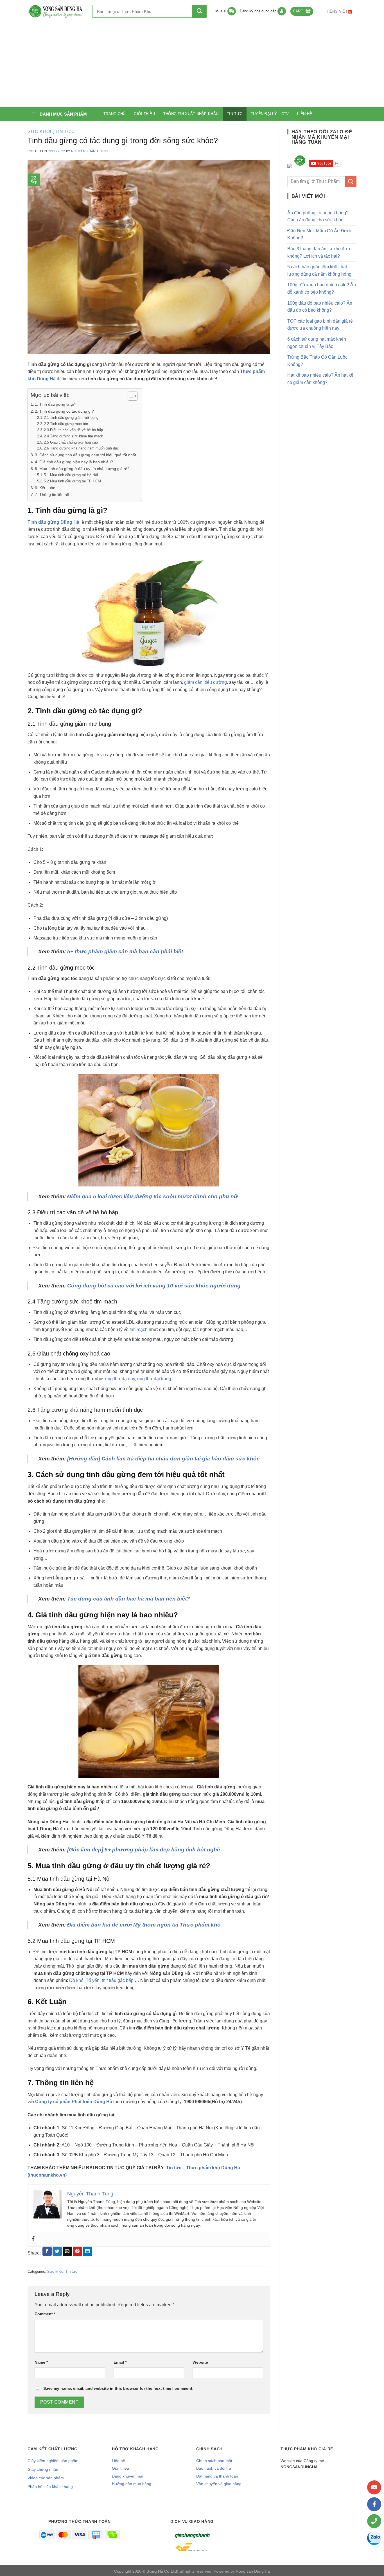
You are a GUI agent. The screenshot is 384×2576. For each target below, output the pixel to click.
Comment (45, 2314)
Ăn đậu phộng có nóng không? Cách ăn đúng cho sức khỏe (318, 216)
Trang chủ (114, 114)
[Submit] (199, 11)
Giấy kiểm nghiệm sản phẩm (53, 2461)
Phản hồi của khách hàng (50, 2487)
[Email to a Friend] (67, 2251)
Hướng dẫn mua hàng (132, 2484)
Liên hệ (305, 114)
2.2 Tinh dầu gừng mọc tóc (66, 424)
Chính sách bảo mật (214, 2461)
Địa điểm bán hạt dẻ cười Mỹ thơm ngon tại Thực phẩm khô (144, 1925)
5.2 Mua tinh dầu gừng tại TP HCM (72, 481)
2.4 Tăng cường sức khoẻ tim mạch (74, 436)
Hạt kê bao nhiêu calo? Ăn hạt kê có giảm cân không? (320, 379)
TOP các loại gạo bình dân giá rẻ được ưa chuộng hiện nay (320, 325)
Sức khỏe (40, 132)
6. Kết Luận (45, 488)
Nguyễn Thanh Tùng (90, 151)
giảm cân (193, 682)
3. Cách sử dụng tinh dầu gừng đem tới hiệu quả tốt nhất (85, 455)
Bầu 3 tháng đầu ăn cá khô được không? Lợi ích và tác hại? (320, 252)
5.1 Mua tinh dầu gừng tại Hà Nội (71, 475)
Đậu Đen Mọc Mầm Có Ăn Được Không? (320, 234)
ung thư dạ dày (120, 1379)
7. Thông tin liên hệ (52, 494)
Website (200, 2362)
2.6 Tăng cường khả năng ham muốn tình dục (81, 448)
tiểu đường (216, 682)
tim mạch (139, 1329)
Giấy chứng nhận (43, 2469)
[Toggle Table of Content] (130, 396)
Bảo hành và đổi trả (214, 2468)
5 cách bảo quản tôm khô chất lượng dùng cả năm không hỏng (319, 270)
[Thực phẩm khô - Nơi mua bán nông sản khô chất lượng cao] (56, 11)
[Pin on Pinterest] (77, 2251)
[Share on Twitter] (57, 2251)
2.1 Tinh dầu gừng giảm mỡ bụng (71, 418)
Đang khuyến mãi (127, 2476)
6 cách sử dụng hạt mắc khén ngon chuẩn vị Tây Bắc (317, 343)
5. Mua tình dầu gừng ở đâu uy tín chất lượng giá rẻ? (82, 469)
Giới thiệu (144, 114)
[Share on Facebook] (47, 2251)
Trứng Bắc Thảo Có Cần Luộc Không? (317, 361)
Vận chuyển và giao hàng (219, 2484)
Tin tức (235, 114)
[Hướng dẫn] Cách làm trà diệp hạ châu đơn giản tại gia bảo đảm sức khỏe (163, 1459)
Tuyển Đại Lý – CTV (270, 114)
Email (120, 2362)
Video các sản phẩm (46, 2478)
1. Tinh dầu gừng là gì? (56, 404)
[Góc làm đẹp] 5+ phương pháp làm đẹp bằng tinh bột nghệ (144, 1850)
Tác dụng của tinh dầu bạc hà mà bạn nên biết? (129, 1599)
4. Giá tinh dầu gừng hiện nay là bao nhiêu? (74, 462)
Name (41, 2362)
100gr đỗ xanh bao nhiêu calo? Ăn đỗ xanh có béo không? (322, 288)
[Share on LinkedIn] (88, 2251)
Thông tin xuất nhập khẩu (191, 114)
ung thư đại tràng (154, 1379)
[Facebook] (33, 2239)
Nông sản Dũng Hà (253, 2571)
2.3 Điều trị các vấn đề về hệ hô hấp (73, 430)
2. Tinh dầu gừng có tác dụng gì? (64, 411)
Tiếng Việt (337, 11)
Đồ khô (76, 1980)
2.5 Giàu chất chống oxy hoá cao (71, 442)
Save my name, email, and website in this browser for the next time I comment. (118, 2388)
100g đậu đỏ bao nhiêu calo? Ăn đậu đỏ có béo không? (320, 307)
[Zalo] (374, 2538)
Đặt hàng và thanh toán (217, 2476)
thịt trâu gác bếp (118, 1980)
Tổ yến (93, 1980)
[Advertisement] (192, 65)
